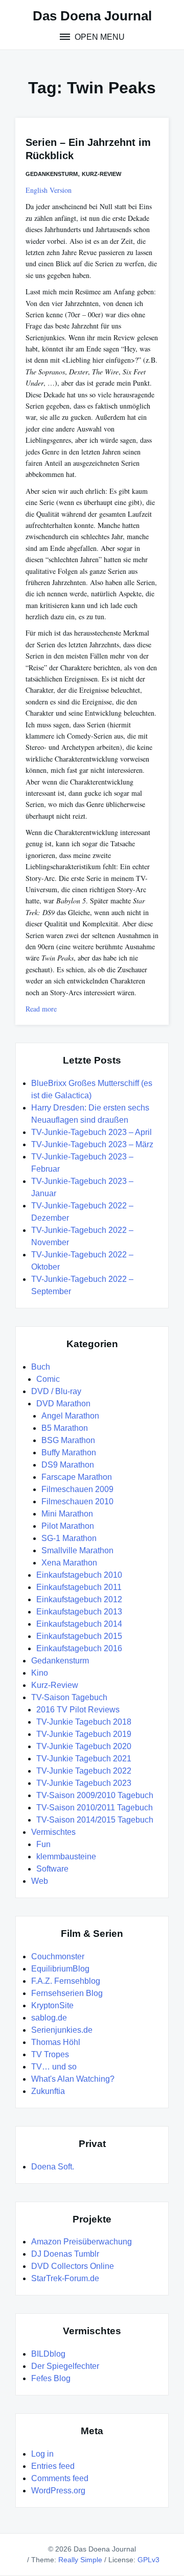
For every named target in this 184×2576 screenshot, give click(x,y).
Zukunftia (48, 2091)
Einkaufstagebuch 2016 (79, 1648)
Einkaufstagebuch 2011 (79, 1587)
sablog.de (49, 2018)
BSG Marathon (68, 1440)
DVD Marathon (63, 1404)
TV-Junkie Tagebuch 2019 (84, 1734)
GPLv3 (148, 2560)
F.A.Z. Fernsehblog (66, 1981)
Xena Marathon (69, 1563)
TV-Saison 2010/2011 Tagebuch (95, 1808)
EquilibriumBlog (60, 1969)
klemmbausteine (66, 1857)
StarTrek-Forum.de (65, 2278)
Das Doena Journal (92, 16)
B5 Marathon (65, 1428)
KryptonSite (52, 2005)
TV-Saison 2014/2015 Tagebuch (95, 1820)
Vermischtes (53, 1832)
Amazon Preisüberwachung (82, 2242)
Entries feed (53, 2466)
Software (52, 1869)
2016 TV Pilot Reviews (78, 1710)
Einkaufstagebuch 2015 (79, 1636)
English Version (49, 190)
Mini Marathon (67, 1514)
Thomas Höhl (56, 2042)
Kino (40, 1673)
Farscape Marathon (77, 1477)
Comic (48, 1379)
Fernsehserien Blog (67, 1993)
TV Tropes (50, 2054)
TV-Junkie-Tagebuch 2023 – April (91, 1132)
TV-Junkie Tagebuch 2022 (84, 1771)
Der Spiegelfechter (65, 2366)
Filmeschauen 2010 (77, 1501)
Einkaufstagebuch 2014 (79, 1624)
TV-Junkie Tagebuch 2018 (84, 1722)
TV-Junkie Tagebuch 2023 (84, 1783)
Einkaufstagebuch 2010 (79, 1575)
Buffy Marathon (69, 1453)
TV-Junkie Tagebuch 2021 (84, 1759)
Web (40, 1881)
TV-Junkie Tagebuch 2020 (84, 1746)
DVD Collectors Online (73, 2266)
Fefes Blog (51, 2378)
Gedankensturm (52, 174)
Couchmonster (58, 1956)
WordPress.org (58, 2491)
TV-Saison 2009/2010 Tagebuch (95, 1795)
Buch (41, 1367)
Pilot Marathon (68, 1526)
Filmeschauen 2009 (77, 1489)
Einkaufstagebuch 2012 (79, 1599)
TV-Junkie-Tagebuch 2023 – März (92, 1144)
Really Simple (80, 2560)
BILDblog (48, 2354)
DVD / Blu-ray (56, 1391)
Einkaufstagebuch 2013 (79, 1612)
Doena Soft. (53, 2167)
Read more (41, 1009)
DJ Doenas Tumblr (65, 2254)
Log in (42, 2454)
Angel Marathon (70, 1416)
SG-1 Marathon (69, 1538)
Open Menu (99, 37)
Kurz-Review (101, 174)
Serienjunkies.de (62, 2030)
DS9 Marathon (68, 1465)
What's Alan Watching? (73, 2079)
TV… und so (54, 2067)
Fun (43, 1844)
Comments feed (60, 2478)
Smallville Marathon (77, 1550)
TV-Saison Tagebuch (69, 1697)
